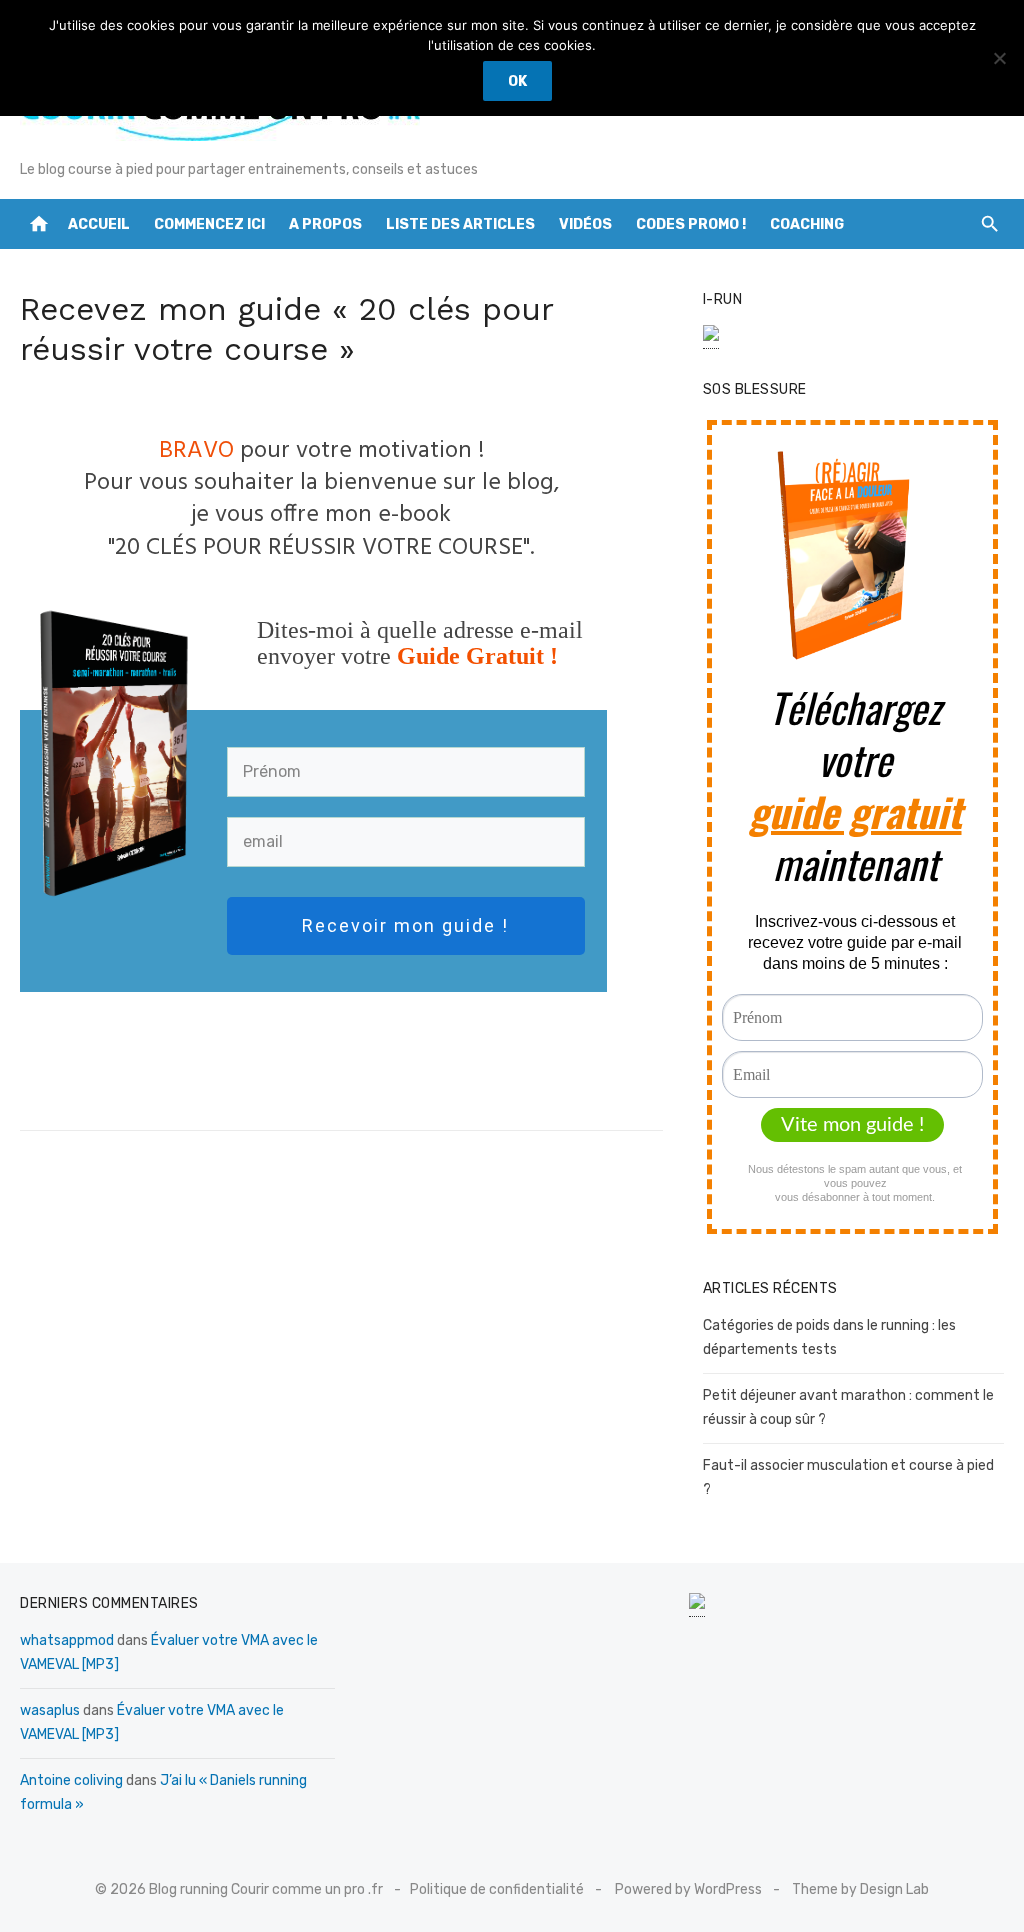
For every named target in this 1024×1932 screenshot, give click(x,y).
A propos (325, 224)
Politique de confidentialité (497, 1889)
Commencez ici (209, 224)
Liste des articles (460, 224)
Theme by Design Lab (860, 1889)
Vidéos (585, 224)
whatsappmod (67, 1640)
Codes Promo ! (691, 224)
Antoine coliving (71, 1780)
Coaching (807, 224)
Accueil (99, 224)
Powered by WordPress (688, 1889)
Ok (517, 81)
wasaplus (50, 1710)
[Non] (999, 58)
